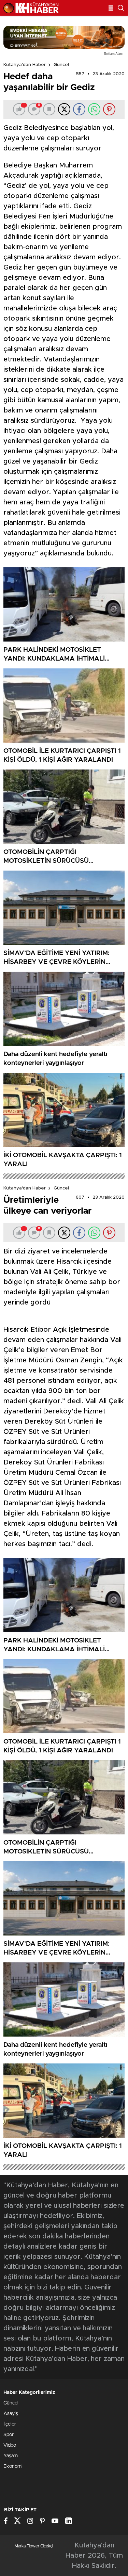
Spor (9, 2435)
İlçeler (10, 2424)
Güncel (61, 65)
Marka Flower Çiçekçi (34, 2546)
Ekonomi (13, 2466)
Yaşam (11, 2456)
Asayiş (11, 2414)
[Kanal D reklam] (64, 37)
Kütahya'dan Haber (25, 65)
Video (10, 2445)
